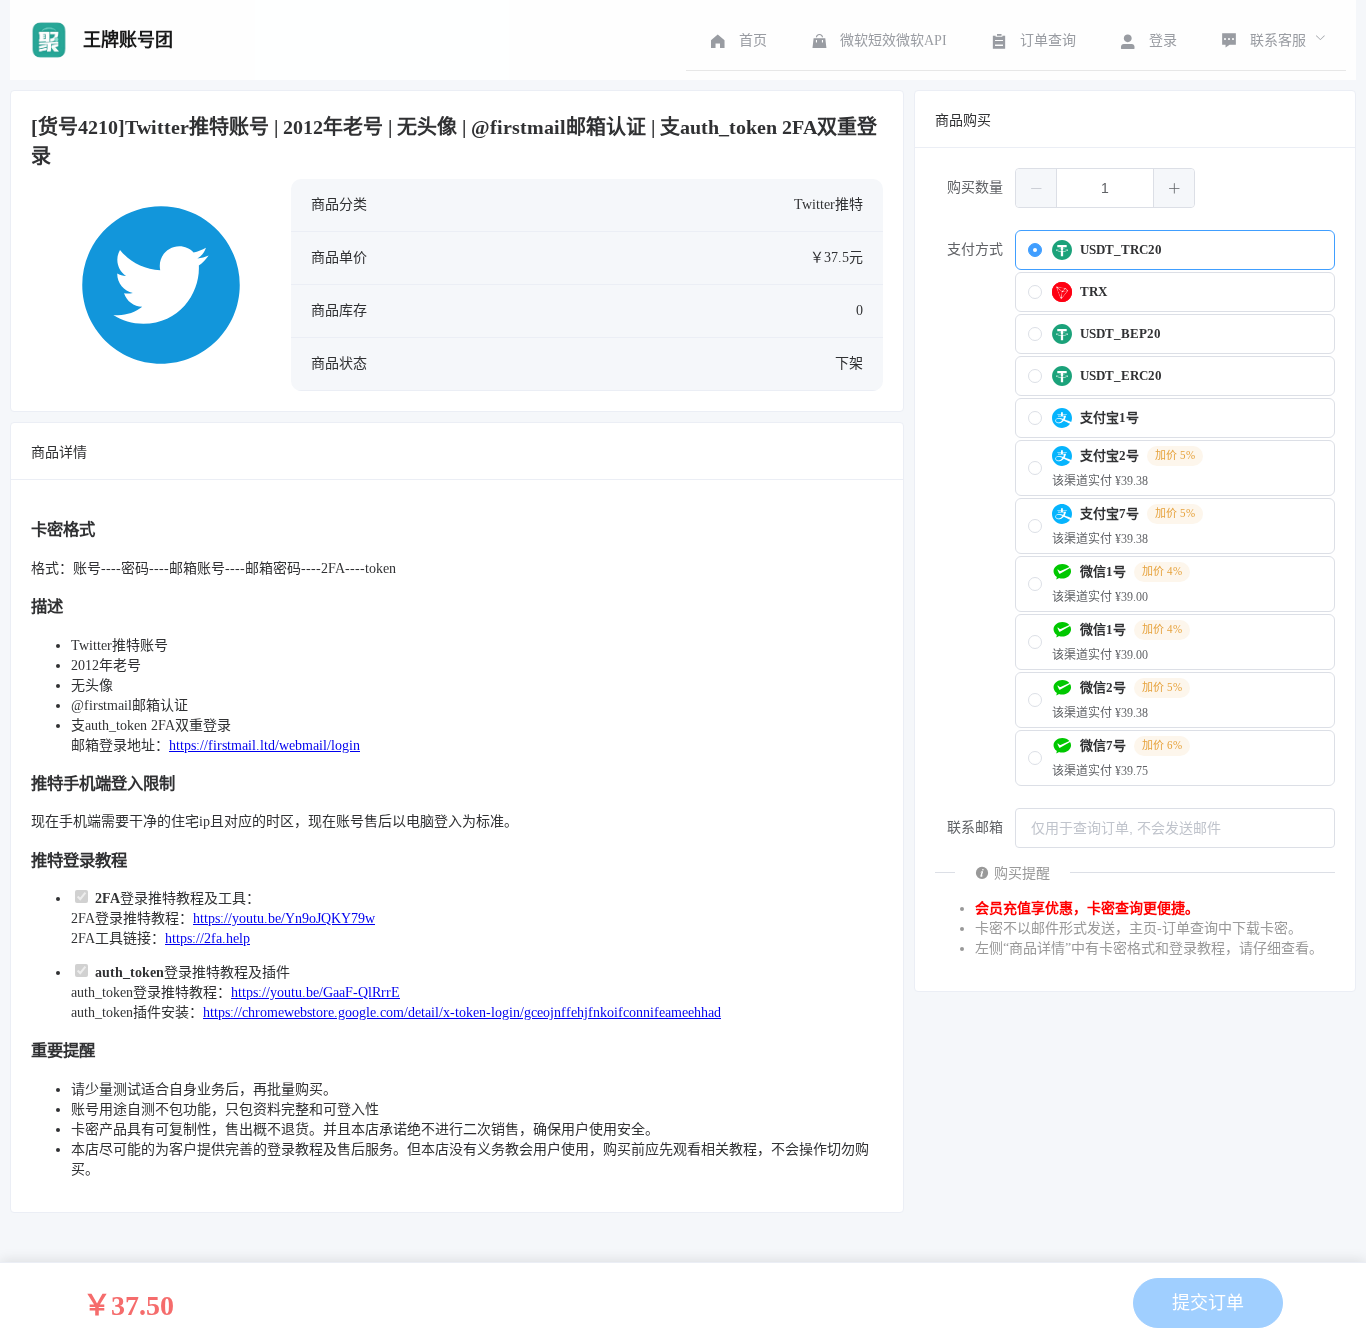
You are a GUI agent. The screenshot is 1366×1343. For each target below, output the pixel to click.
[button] (1036, 188)
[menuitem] (736, 40)
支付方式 (975, 249)
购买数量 (975, 187)
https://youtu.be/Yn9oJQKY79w (284, 918)
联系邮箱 (975, 827)
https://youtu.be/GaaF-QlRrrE (315, 992)
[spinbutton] (1105, 188)
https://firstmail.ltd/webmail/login (264, 745)
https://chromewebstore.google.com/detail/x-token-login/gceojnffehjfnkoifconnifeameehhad (462, 1012)
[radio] (1175, 250)
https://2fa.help (207, 938)
